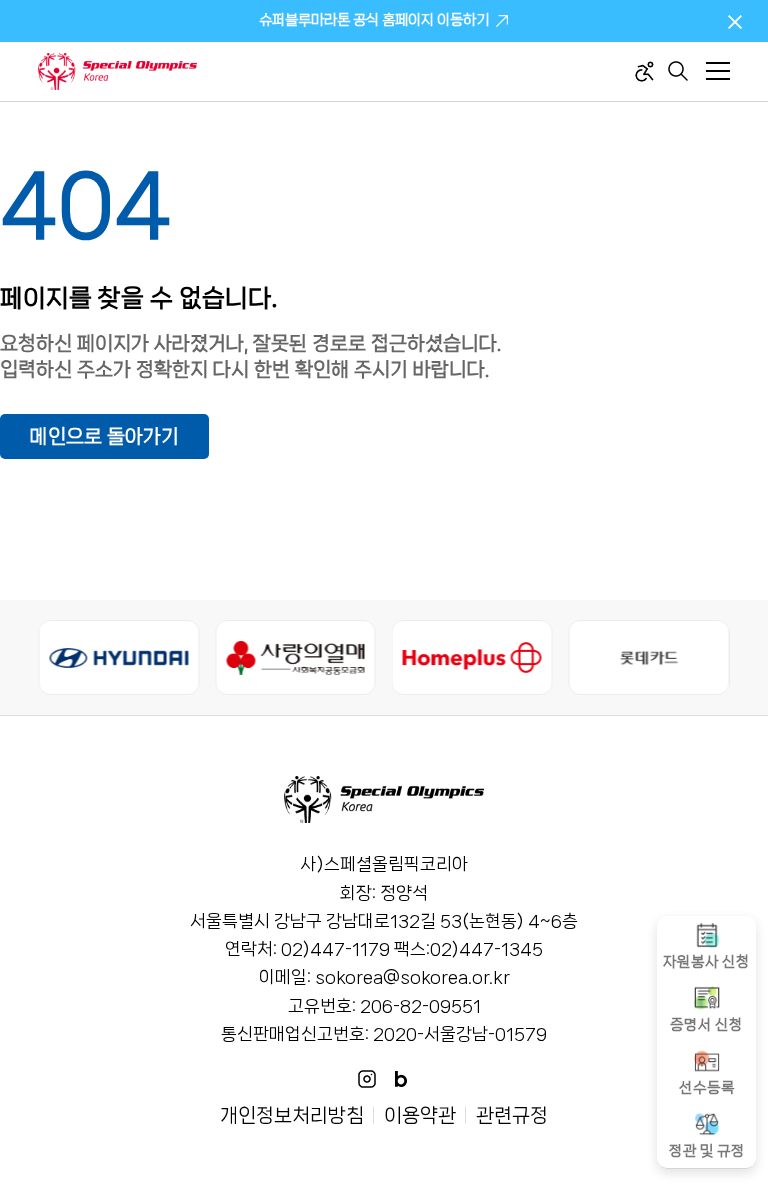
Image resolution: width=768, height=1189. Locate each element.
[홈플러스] (472, 657)
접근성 (645, 71)
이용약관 (420, 1115)
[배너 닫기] (735, 21)
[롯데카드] (649, 657)
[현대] (118, 657)
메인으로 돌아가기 (104, 436)
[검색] (678, 70)
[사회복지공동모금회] (295, 657)
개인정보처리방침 (292, 1115)
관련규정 (512, 1115)
